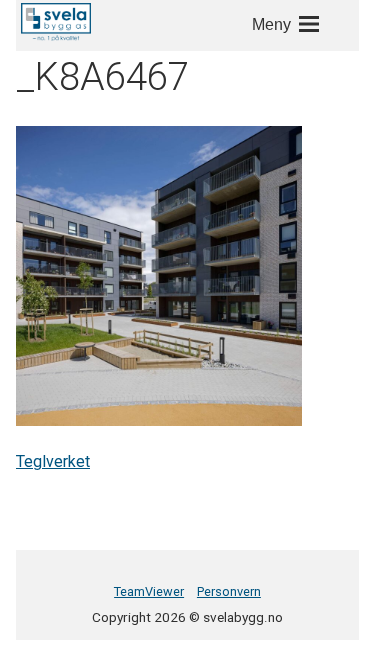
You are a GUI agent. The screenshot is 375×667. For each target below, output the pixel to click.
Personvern (229, 591)
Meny (271, 24)
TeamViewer (149, 591)
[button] (56, 22)
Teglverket (53, 461)
